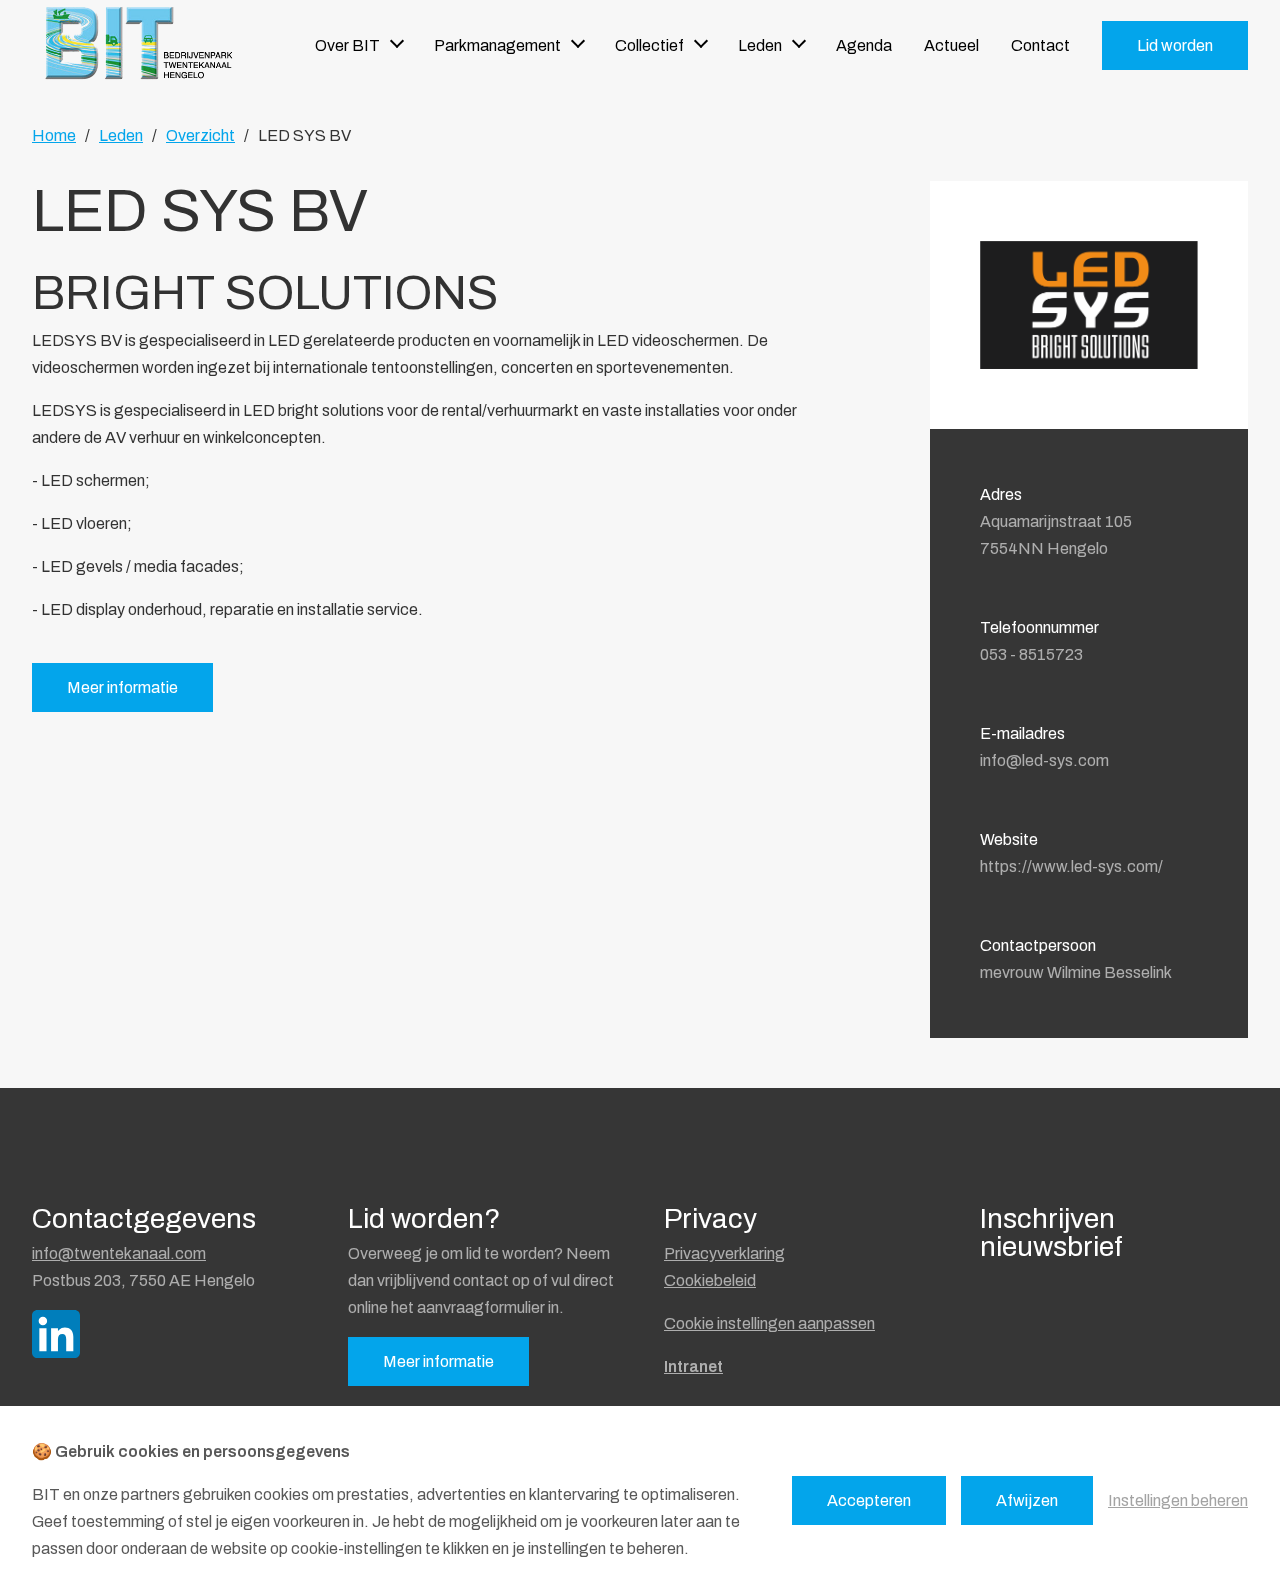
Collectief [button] (649, 45)
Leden (121, 135)
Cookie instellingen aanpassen (769, 1323)
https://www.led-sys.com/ (1071, 866)
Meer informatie (122, 687)
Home (54, 135)
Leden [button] (760, 45)
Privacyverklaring (724, 1253)
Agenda (864, 45)
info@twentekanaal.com (119, 1253)
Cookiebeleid (710, 1280)
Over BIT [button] (347, 45)
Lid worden (1175, 45)
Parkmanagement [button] (497, 45)
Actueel (951, 45)
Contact (1040, 45)
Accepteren (869, 1500)
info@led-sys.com (1044, 760)
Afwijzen (1027, 1500)
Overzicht (200, 135)
